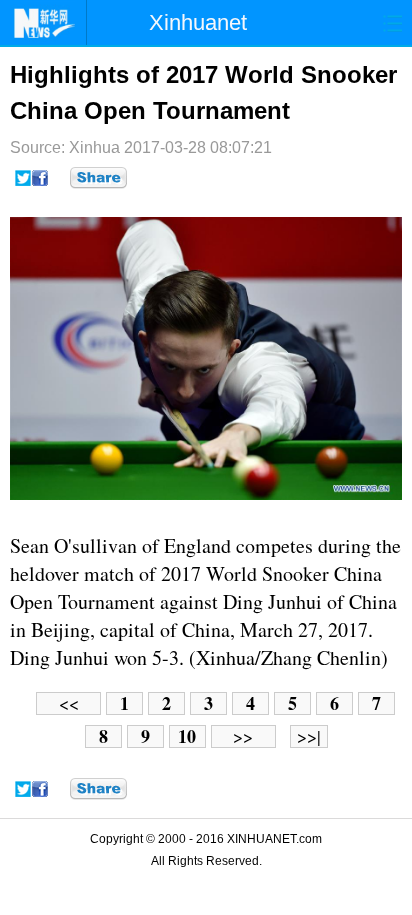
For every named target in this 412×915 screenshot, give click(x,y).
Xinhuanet (198, 22)
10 (187, 736)
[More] (98, 178)
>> (243, 736)
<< (69, 703)
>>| (309, 736)
